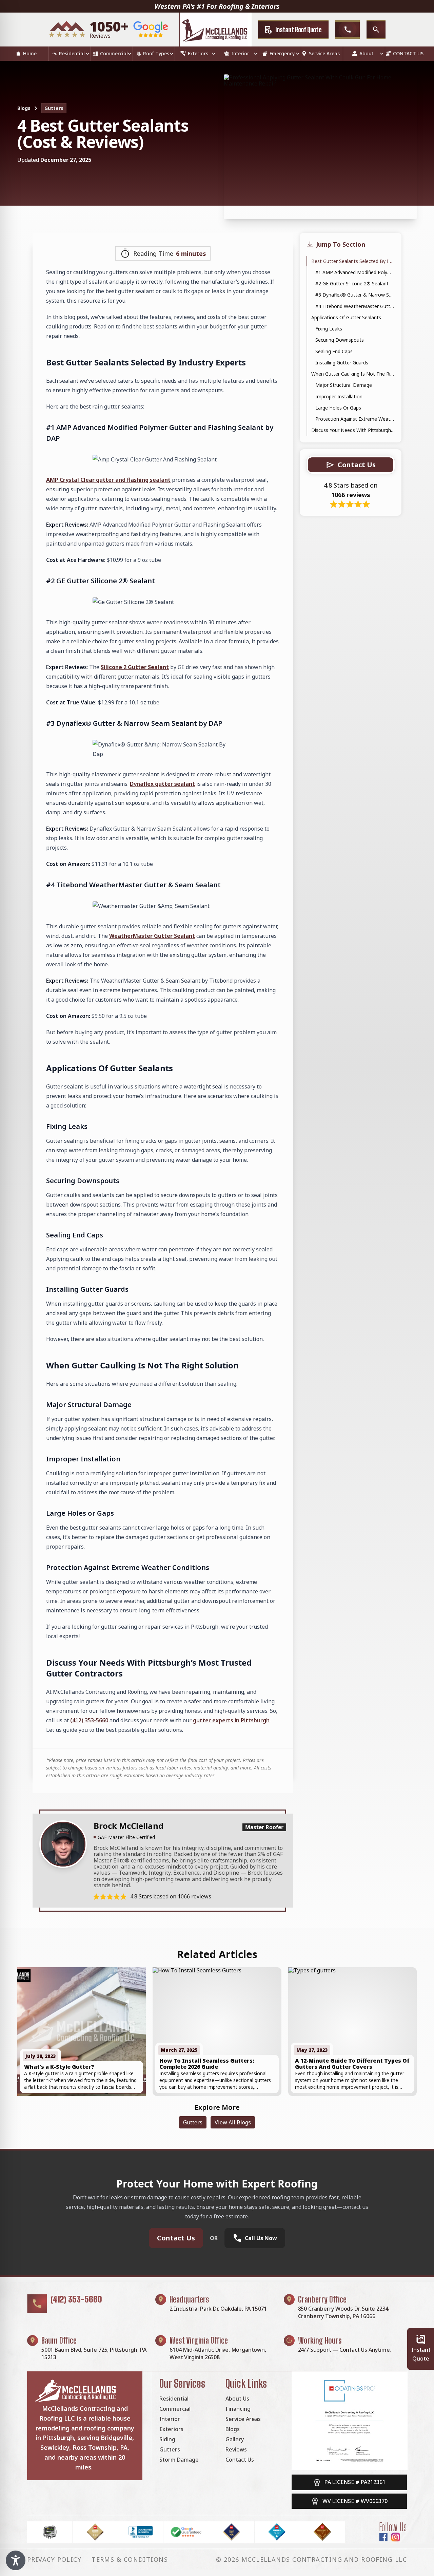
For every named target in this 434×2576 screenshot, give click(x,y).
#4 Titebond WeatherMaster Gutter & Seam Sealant (355, 306)
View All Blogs (233, 2122)
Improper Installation (339, 396)
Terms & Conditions (130, 2559)
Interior (240, 53)
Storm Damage (179, 2460)
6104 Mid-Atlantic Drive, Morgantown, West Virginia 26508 (218, 2353)
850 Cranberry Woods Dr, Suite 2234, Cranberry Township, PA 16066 (344, 2312)
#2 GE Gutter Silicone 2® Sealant (352, 283)
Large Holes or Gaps (338, 408)
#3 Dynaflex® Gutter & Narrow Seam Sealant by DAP (355, 295)
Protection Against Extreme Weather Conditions (355, 419)
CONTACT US (408, 53)
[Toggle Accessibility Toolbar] (16, 2560)
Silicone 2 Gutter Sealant (135, 667)
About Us (237, 2399)
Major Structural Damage (344, 385)
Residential (72, 53)
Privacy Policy (54, 2559)
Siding (167, 2439)
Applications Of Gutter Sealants (346, 317)
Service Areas (324, 53)
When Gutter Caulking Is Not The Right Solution (353, 374)
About (366, 53)
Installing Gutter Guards (342, 363)
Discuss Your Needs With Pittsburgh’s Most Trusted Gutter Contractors (353, 430)
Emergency (282, 53)
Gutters (54, 108)
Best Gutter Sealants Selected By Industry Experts (353, 261)
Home (30, 53)
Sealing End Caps (334, 351)
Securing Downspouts (340, 340)
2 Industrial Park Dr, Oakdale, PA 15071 (218, 2309)
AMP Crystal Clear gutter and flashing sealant (108, 480)
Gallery (235, 2439)
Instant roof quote (299, 30)
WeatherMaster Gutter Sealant (152, 936)
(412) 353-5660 (76, 2299)
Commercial (114, 53)
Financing (238, 2409)
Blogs (24, 108)
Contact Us (176, 2238)
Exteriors (198, 53)
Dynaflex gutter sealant (162, 784)
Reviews (236, 2449)
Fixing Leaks (329, 329)
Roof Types (156, 53)
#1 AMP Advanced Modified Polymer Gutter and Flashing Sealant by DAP (355, 272)
